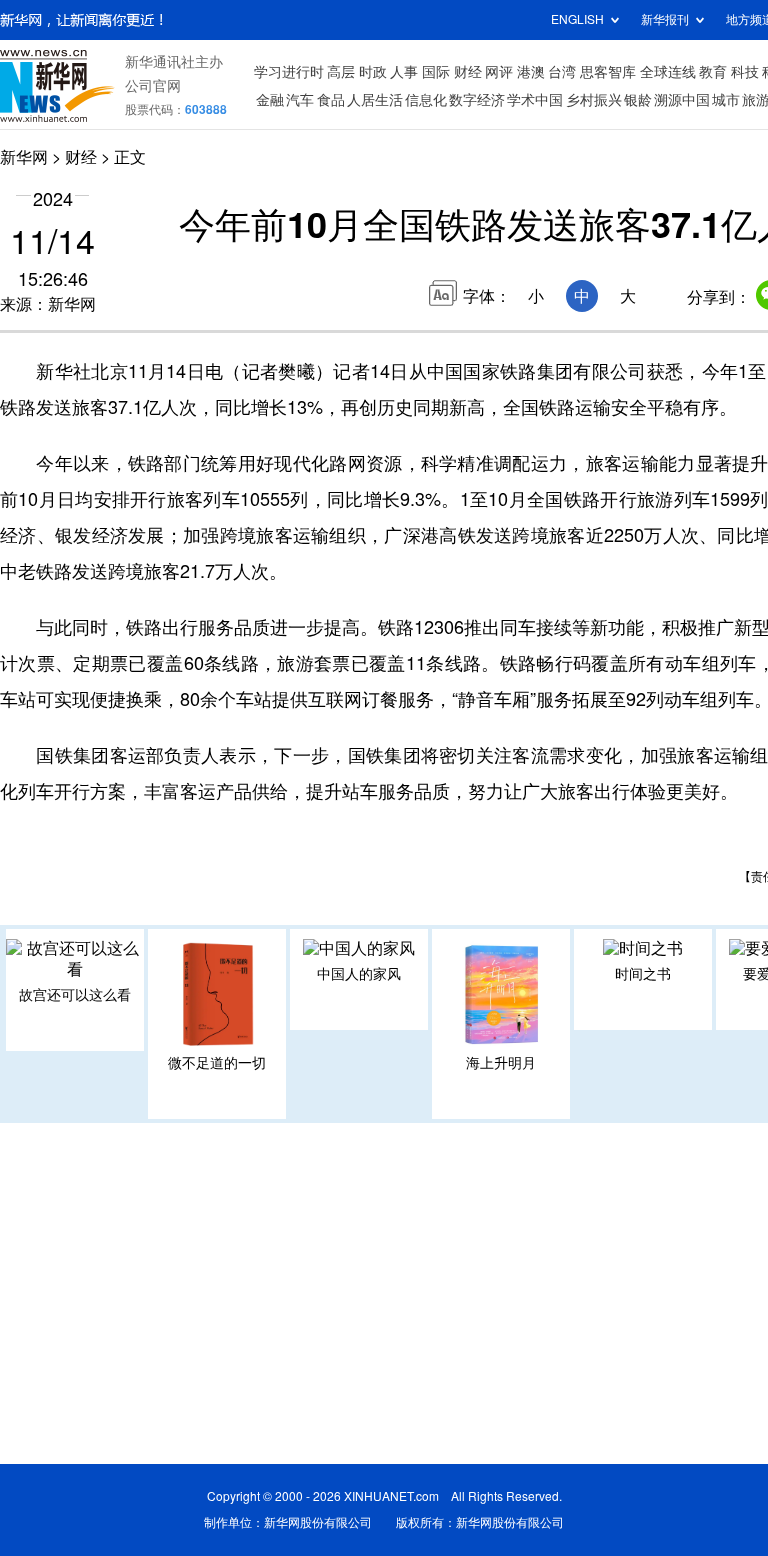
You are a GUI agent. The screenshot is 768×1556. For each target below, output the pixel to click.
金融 (270, 100)
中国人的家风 (359, 974)
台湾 (562, 72)
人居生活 (375, 100)
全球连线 (668, 72)
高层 (341, 72)
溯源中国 (682, 100)
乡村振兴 (594, 100)
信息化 (426, 100)
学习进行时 (289, 72)
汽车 (300, 100)
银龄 (638, 100)
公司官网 (153, 86)
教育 (713, 72)
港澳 (531, 72)
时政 (373, 72)
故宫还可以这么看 (75, 995)
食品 (331, 100)
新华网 (24, 157)
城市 (726, 100)
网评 (499, 72)
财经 (468, 72)
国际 (436, 72)
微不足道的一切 (217, 1063)
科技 (745, 72)
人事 (404, 72)
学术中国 (535, 100)
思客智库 (608, 72)
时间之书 (643, 974)
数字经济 (477, 100)
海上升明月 (501, 1063)
